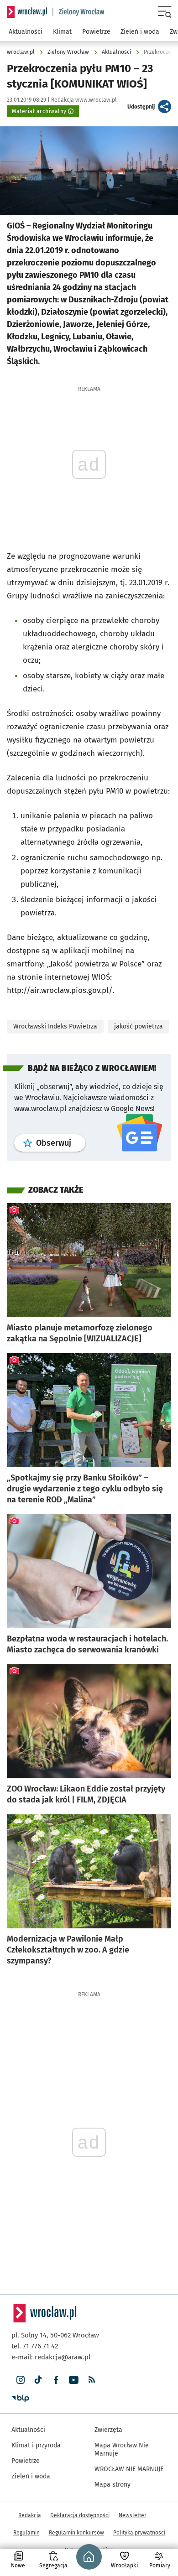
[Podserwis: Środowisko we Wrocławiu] (79, 12)
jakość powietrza (139, 1026)
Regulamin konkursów (76, 2533)
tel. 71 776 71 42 (35, 2346)
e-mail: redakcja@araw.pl (51, 2357)
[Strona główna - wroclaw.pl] (27, 12)
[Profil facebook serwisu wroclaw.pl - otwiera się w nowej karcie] (56, 2380)
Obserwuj (61, 1143)
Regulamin (26, 2533)
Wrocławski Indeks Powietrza (55, 1026)
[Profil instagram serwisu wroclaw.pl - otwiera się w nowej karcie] (20, 2380)
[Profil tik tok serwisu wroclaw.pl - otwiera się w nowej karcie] (38, 2380)
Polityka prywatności (139, 2533)
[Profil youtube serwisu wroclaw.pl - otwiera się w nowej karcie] (74, 2380)
